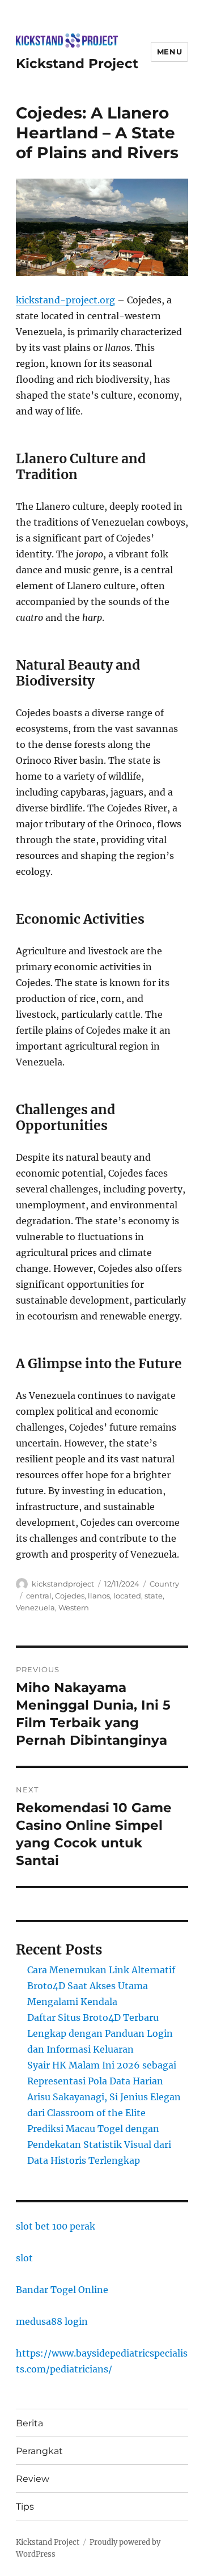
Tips (25, 2507)
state (154, 1596)
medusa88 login (52, 2321)
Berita (29, 2423)
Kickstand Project (77, 64)
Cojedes (70, 1596)
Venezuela (35, 1608)
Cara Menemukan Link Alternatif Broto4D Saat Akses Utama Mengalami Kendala (101, 1986)
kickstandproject (63, 1584)
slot (24, 2258)
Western (74, 1608)
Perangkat (39, 2451)
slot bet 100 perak (56, 2226)
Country (164, 1584)
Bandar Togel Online (62, 2290)
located (127, 1596)
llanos (99, 1596)
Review (33, 2479)
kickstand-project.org (65, 300)
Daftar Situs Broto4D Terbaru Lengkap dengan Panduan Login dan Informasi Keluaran (100, 2033)
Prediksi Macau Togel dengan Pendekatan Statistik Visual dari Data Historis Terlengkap (99, 2144)
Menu (169, 52)
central (39, 1596)
